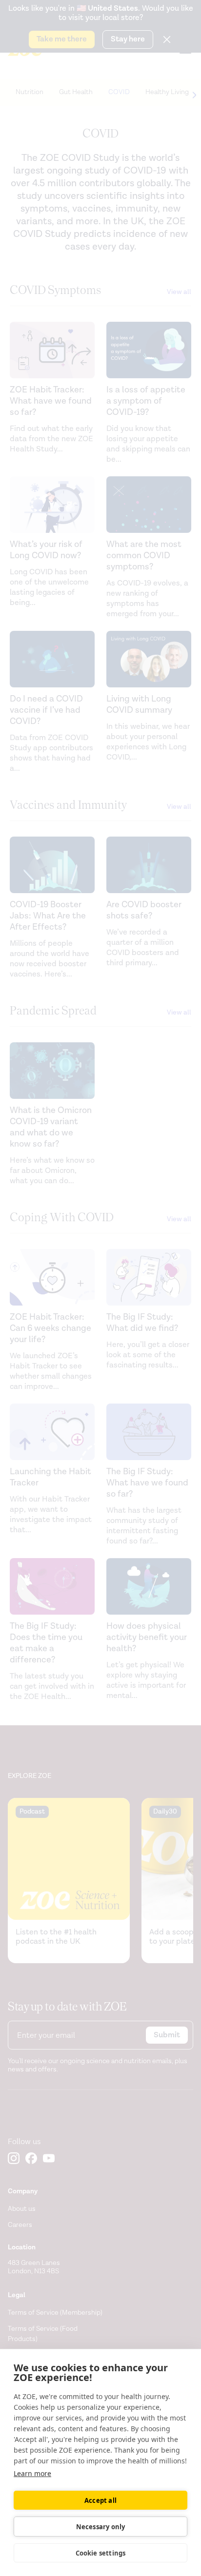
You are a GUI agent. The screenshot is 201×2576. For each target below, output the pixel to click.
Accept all (100, 2500)
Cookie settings (101, 2553)
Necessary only (101, 2527)
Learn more (32, 2473)
